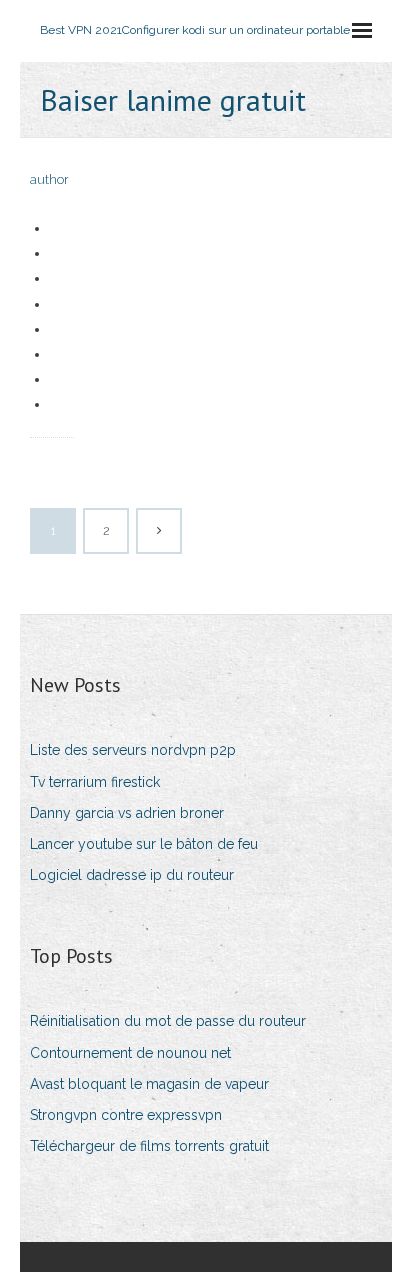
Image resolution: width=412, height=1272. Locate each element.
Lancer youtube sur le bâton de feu (144, 844)
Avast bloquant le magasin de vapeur (149, 1084)
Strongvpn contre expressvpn (126, 1115)
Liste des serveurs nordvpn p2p (133, 750)
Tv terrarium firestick (95, 782)
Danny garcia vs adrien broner (127, 813)
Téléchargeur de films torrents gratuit (149, 1146)
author (49, 179)
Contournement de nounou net (130, 1053)
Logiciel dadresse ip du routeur (132, 875)
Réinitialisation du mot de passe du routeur (168, 1021)
